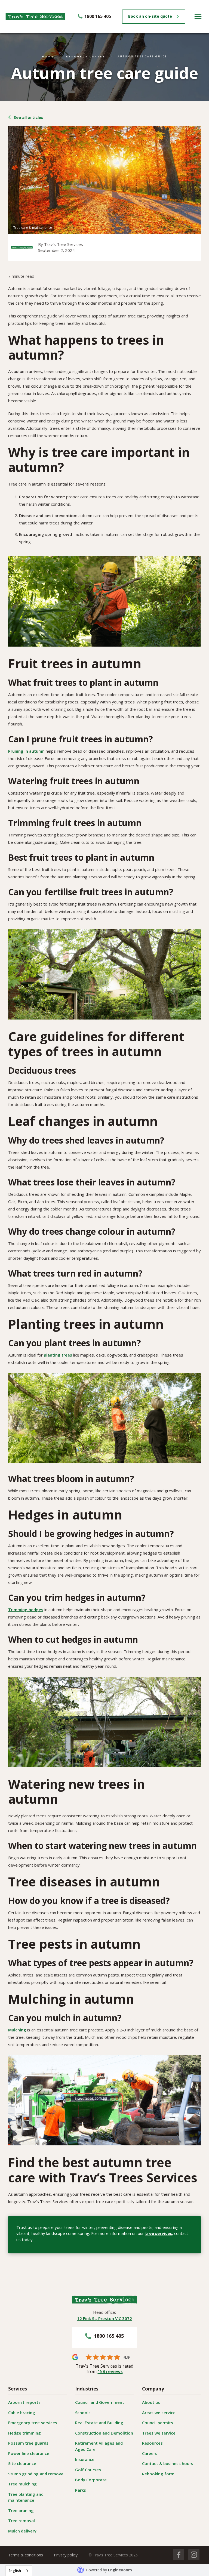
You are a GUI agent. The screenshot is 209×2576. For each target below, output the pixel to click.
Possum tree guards (28, 2443)
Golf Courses (88, 2470)
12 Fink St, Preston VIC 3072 (104, 2318)
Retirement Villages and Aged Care (99, 2446)
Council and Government (100, 2402)
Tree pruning (21, 2510)
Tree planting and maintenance (26, 2497)
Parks (81, 2490)
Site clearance (22, 2463)
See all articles (28, 117)
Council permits (158, 2423)
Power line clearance (29, 2453)
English (15, 2571)
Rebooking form (158, 2474)
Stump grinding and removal (36, 2474)
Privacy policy (66, 2555)
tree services (159, 2233)
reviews (110, 2371)
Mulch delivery (22, 2531)
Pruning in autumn (26, 751)
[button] (198, 16)
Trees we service (159, 2433)
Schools (83, 2413)
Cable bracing (22, 2413)
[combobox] (19, 2571)
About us (151, 2402)
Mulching (17, 2030)
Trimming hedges (26, 1610)
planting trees (58, 1355)
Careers (150, 2453)
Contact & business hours (168, 2463)
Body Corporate (91, 2480)
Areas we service (159, 2413)
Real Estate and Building (99, 2423)
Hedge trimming (24, 2433)
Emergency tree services (33, 2423)
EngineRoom (120, 2570)
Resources (152, 2443)
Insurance (85, 2459)
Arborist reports (24, 2402)
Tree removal (21, 2521)
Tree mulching (22, 2484)
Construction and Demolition (104, 2433)
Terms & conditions (26, 2555)
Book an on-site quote (150, 16)
